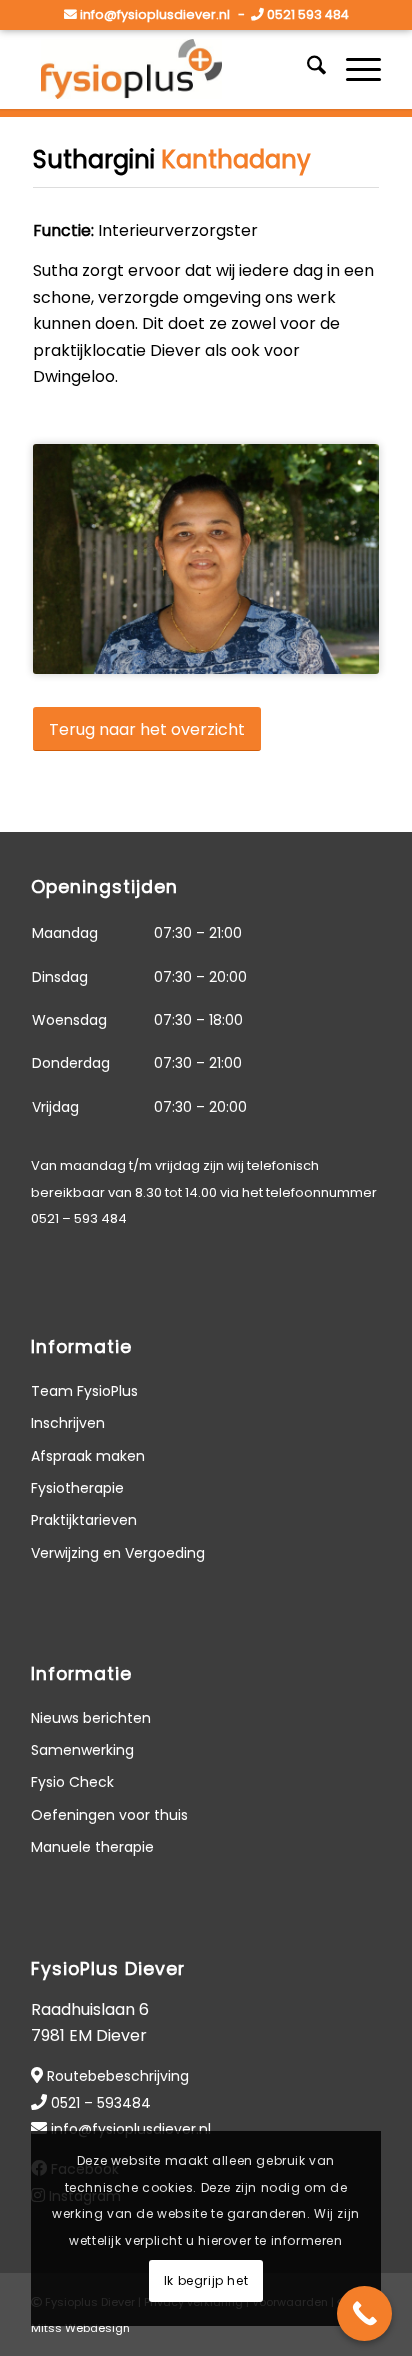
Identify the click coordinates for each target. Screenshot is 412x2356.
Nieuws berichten (91, 1718)
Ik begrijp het (206, 2280)
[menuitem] (306, 69)
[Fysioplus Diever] (171, 69)
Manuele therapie (92, 1847)
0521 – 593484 (101, 2103)
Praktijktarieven (84, 1520)
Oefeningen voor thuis (109, 1815)
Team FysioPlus (84, 1391)
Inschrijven (68, 1423)
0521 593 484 (308, 14)
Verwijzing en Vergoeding (118, 1553)
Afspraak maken (88, 1456)
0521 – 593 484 (79, 1218)
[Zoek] (306, 69)
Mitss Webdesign (80, 2328)
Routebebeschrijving (118, 2076)
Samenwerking (82, 1750)
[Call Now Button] (364, 2313)
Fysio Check (72, 1782)
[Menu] (353, 69)
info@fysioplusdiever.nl (155, 14)
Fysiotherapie (77, 1488)
